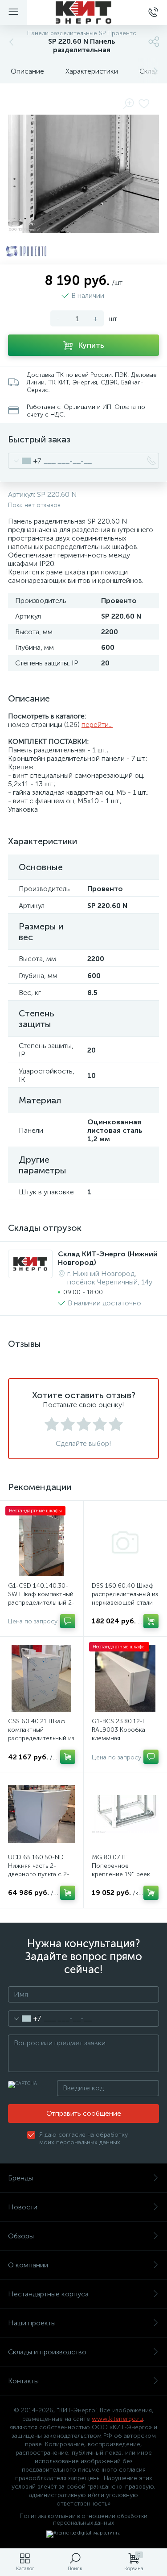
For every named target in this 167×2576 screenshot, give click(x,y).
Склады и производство (47, 2352)
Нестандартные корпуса (48, 2294)
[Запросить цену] (68, 1621)
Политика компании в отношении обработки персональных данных (83, 2519)
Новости (23, 2207)
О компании (28, 2265)
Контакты (23, 2381)
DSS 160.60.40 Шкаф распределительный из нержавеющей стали (125, 1594)
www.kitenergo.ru (117, 2419)
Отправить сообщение (84, 2113)
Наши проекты (32, 2323)
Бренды (20, 2178)
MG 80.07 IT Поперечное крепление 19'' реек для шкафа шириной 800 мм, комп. (121, 1874)
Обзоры (21, 2236)
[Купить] (151, 1621)
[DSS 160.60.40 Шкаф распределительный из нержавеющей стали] (125, 1542)
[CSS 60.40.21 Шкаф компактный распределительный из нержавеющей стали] (42, 1678)
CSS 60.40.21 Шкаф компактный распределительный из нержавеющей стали (41, 1734)
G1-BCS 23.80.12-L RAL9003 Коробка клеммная (119, 1730)
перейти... (97, 724)
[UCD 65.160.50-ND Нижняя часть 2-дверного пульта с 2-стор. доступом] (42, 1814)
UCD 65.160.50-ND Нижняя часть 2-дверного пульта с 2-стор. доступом (39, 1870)
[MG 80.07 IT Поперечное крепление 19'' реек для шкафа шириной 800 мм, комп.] (125, 1814)
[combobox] (25, 461)
